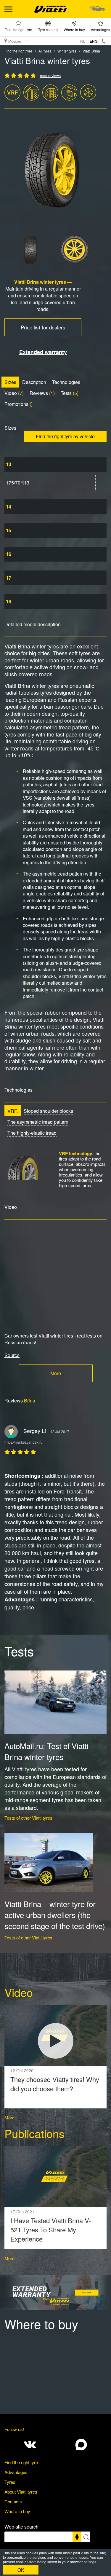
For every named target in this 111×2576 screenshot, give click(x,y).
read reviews (50, 75)
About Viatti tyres (21, 2492)
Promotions (16, 404)
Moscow (15, 41)
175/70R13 (18, 483)
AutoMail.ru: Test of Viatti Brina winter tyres (46, 1751)
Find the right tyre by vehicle (65, 436)
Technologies (66, 382)
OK (21, 2570)
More (56, 1373)
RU (83, 41)
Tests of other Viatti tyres (28, 1818)
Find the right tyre (18, 29)
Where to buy (74, 29)
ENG (94, 41)
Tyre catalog (48, 29)
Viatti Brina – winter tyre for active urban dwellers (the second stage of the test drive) (55, 1915)
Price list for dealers (43, 327)
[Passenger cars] (97, 9)
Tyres (10, 2482)
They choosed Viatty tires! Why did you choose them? (55, 2084)
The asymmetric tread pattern (38, 1122)
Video (11, 393)
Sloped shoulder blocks (48, 1111)
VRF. (13, 1111)
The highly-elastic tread (32, 1133)
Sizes (10, 382)
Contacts (13, 2501)
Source (12, 1355)
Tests (66, 393)
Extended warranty (43, 352)
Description (34, 382)
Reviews (39, 393)
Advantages (100, 29)
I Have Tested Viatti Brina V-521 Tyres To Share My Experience (51, 2230)
